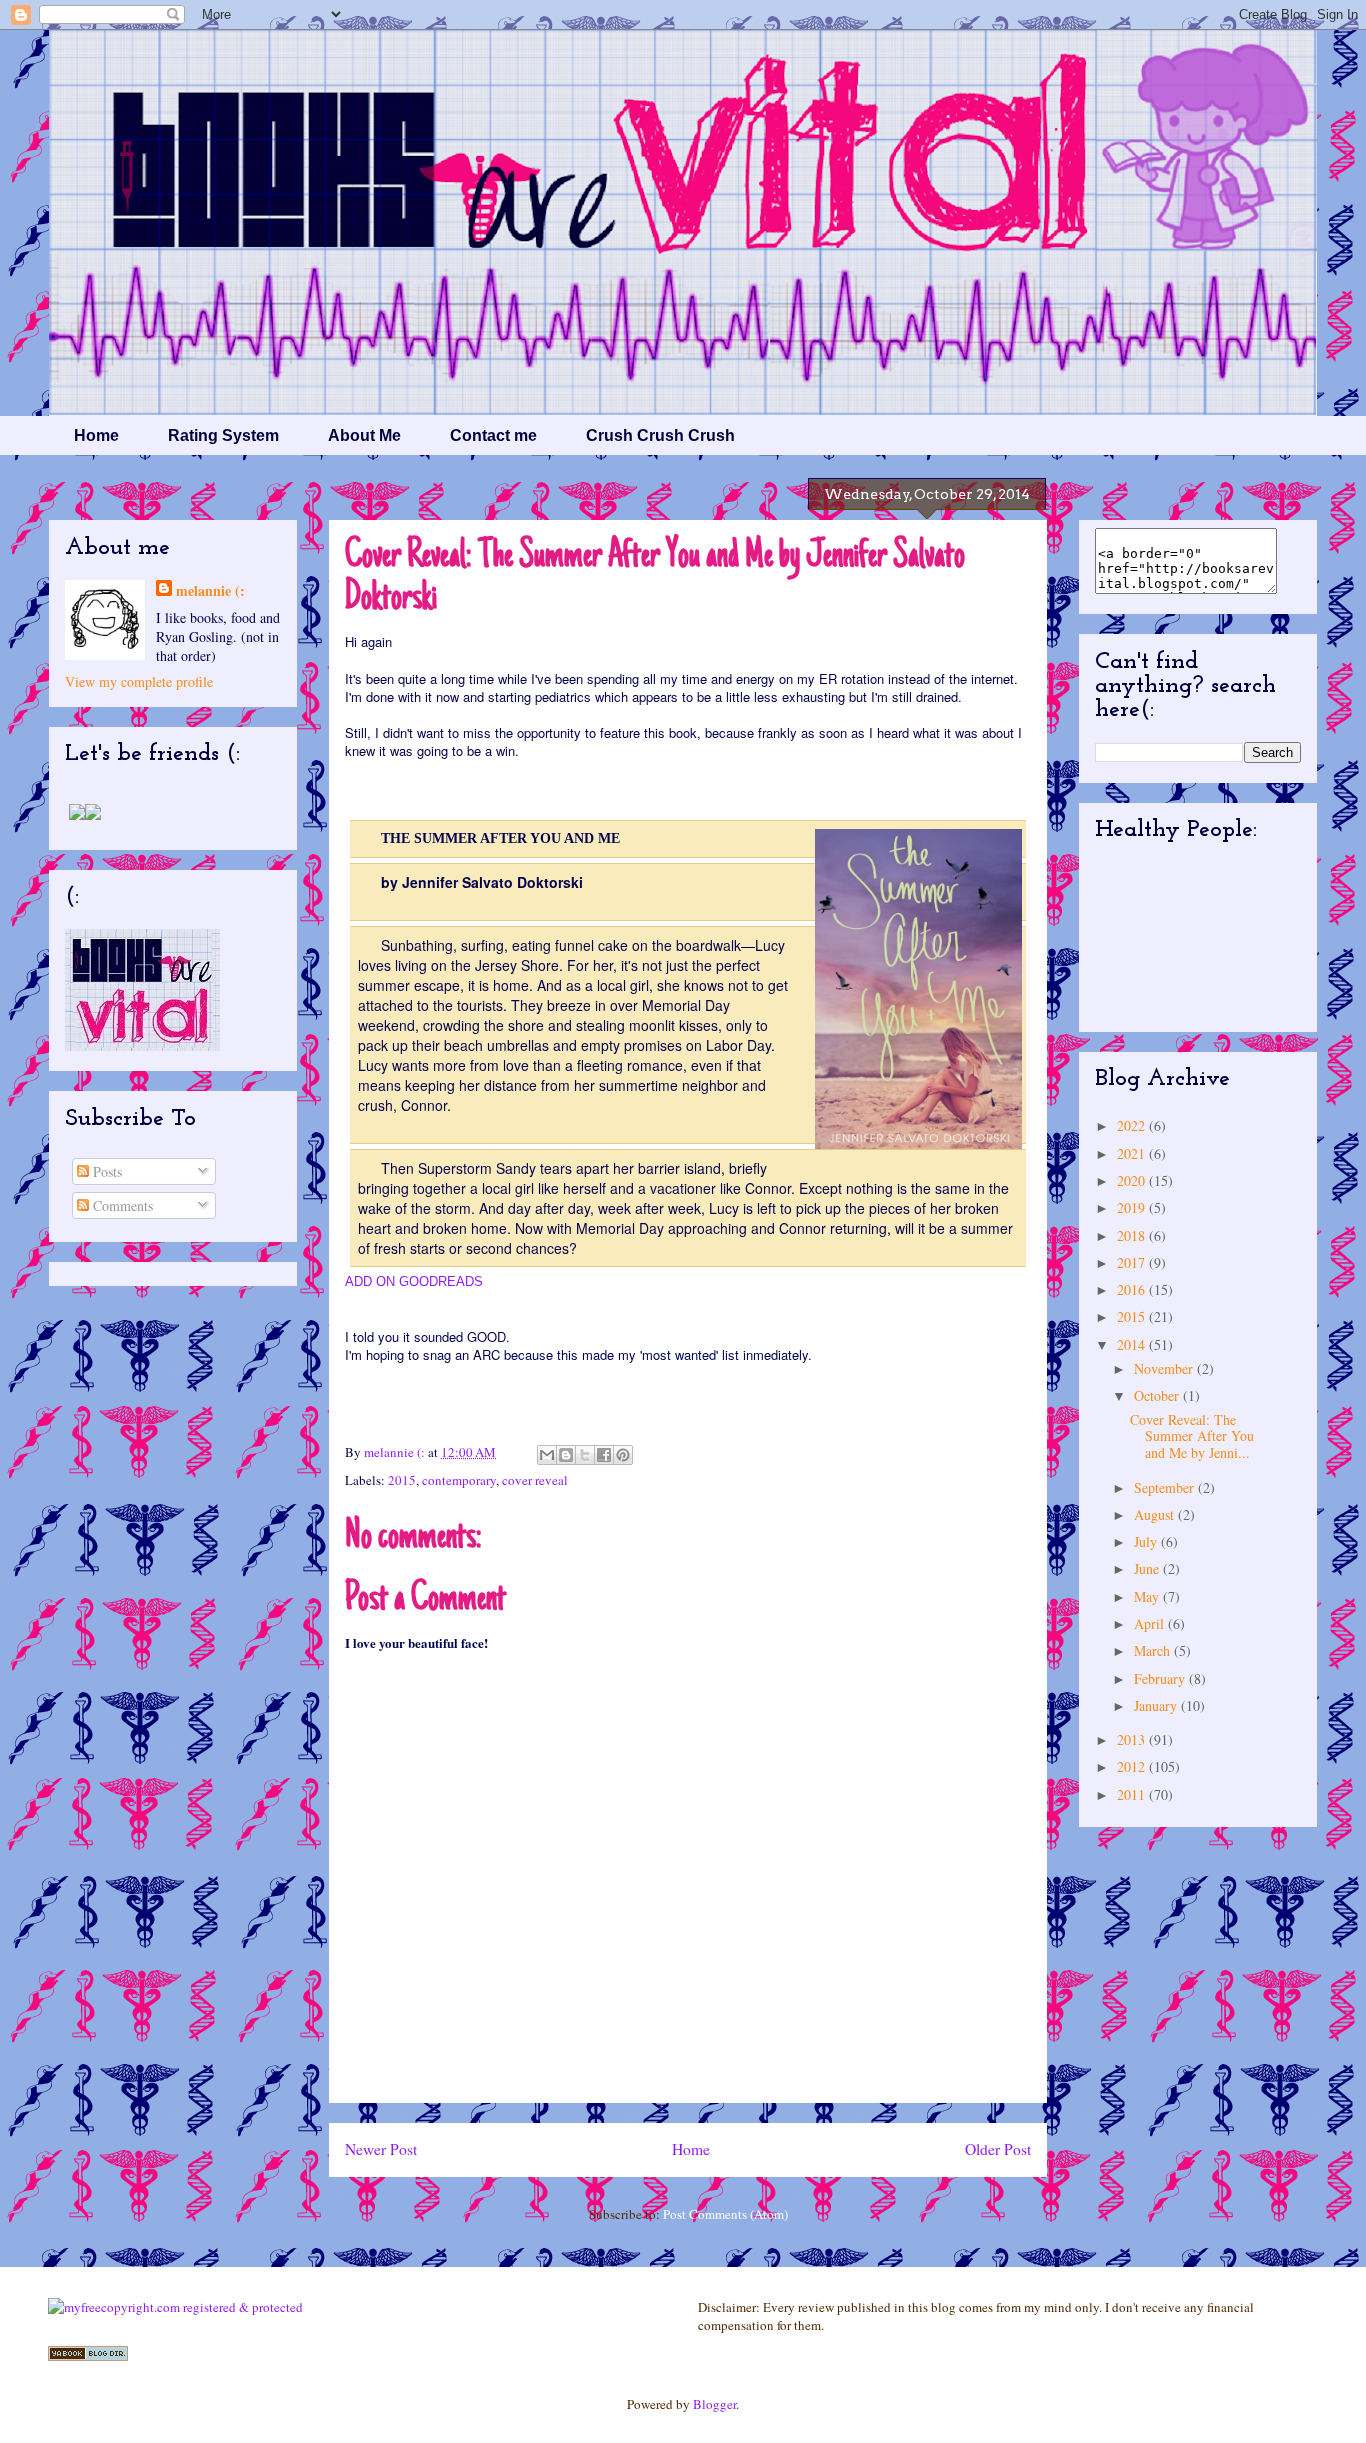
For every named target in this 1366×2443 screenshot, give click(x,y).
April (1151, 1623)
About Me (364, 435)
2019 (1133, 1207)
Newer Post (381, 2149)
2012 (1133, 1766)
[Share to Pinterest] (623, 1455)
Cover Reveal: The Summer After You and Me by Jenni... (1192, 1436)
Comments (121, 1205)
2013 (1133, 1739)
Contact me (493, 435)
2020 (1133, 1180)
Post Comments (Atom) (725, 2214)
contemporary (459, 1480)
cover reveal (535, 1480)
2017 (1133, 1262)
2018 (1133, 1235)
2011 (1133, 1794)
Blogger (714, 2404)
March (1154, 1650)
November (1165, 1368)
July (1147, 1541)
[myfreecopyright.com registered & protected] (175, 2307)
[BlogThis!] (566, 1455)
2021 (1133, 1153)
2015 (402, 1480)
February (1161, 1678)
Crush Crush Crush (660, 435)
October (1158, 1395)
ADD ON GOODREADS (414, 1281)
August (1156, 1514)
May (1148, 1596)
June (1148, 1568)
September (1166, 1487)
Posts (105, 1171)
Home (96, 435)
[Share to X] (585, 1455)
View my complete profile (139, 681)
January (1157, 1705)
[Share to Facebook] (604, 1455)
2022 (1133, 1125)
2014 (1133, 1344)
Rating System (223, 435)
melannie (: (396, 1452)
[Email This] (547, 1455)
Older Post (998, 2149)
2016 (1133, 1289)
